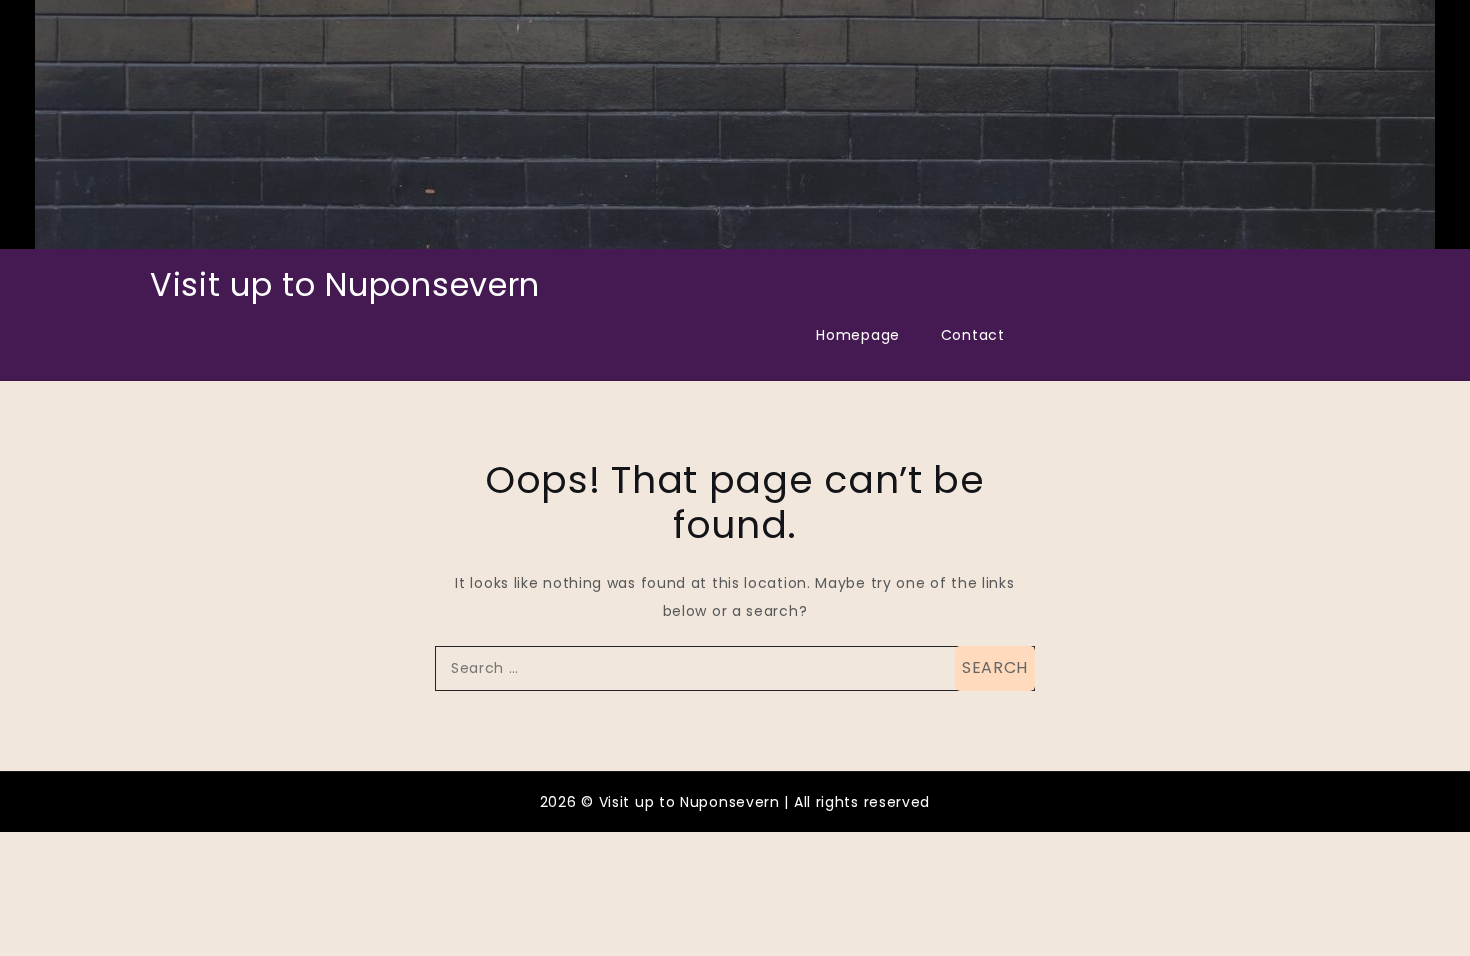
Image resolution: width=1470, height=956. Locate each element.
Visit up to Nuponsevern (345, 284)
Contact (973, 335)
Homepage (858, 335)
